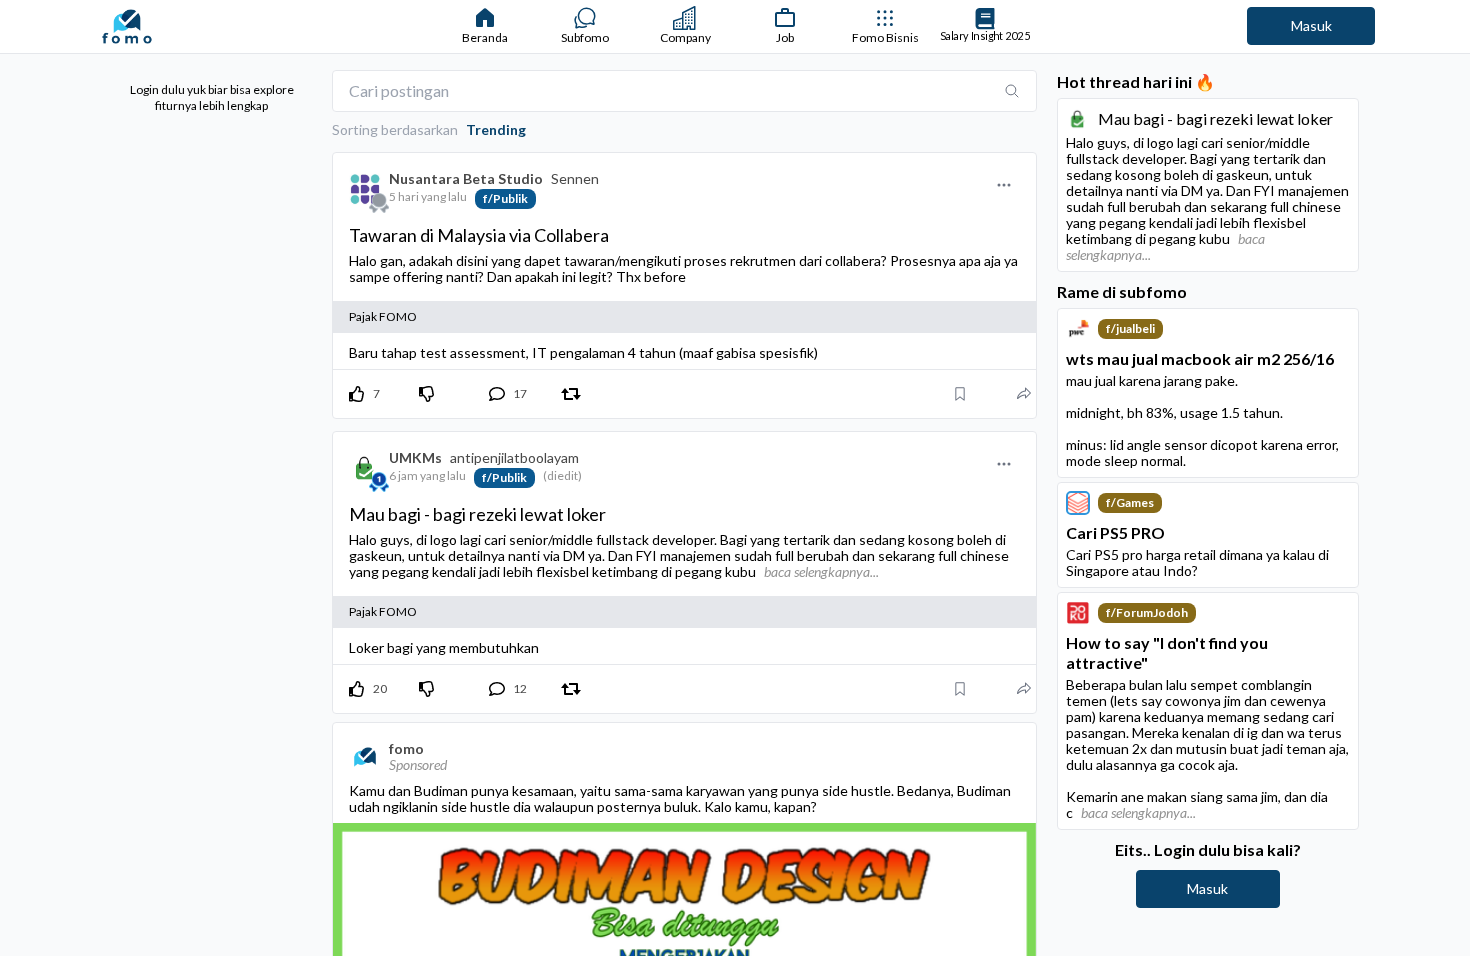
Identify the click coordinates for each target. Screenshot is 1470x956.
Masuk (1311, 25)
